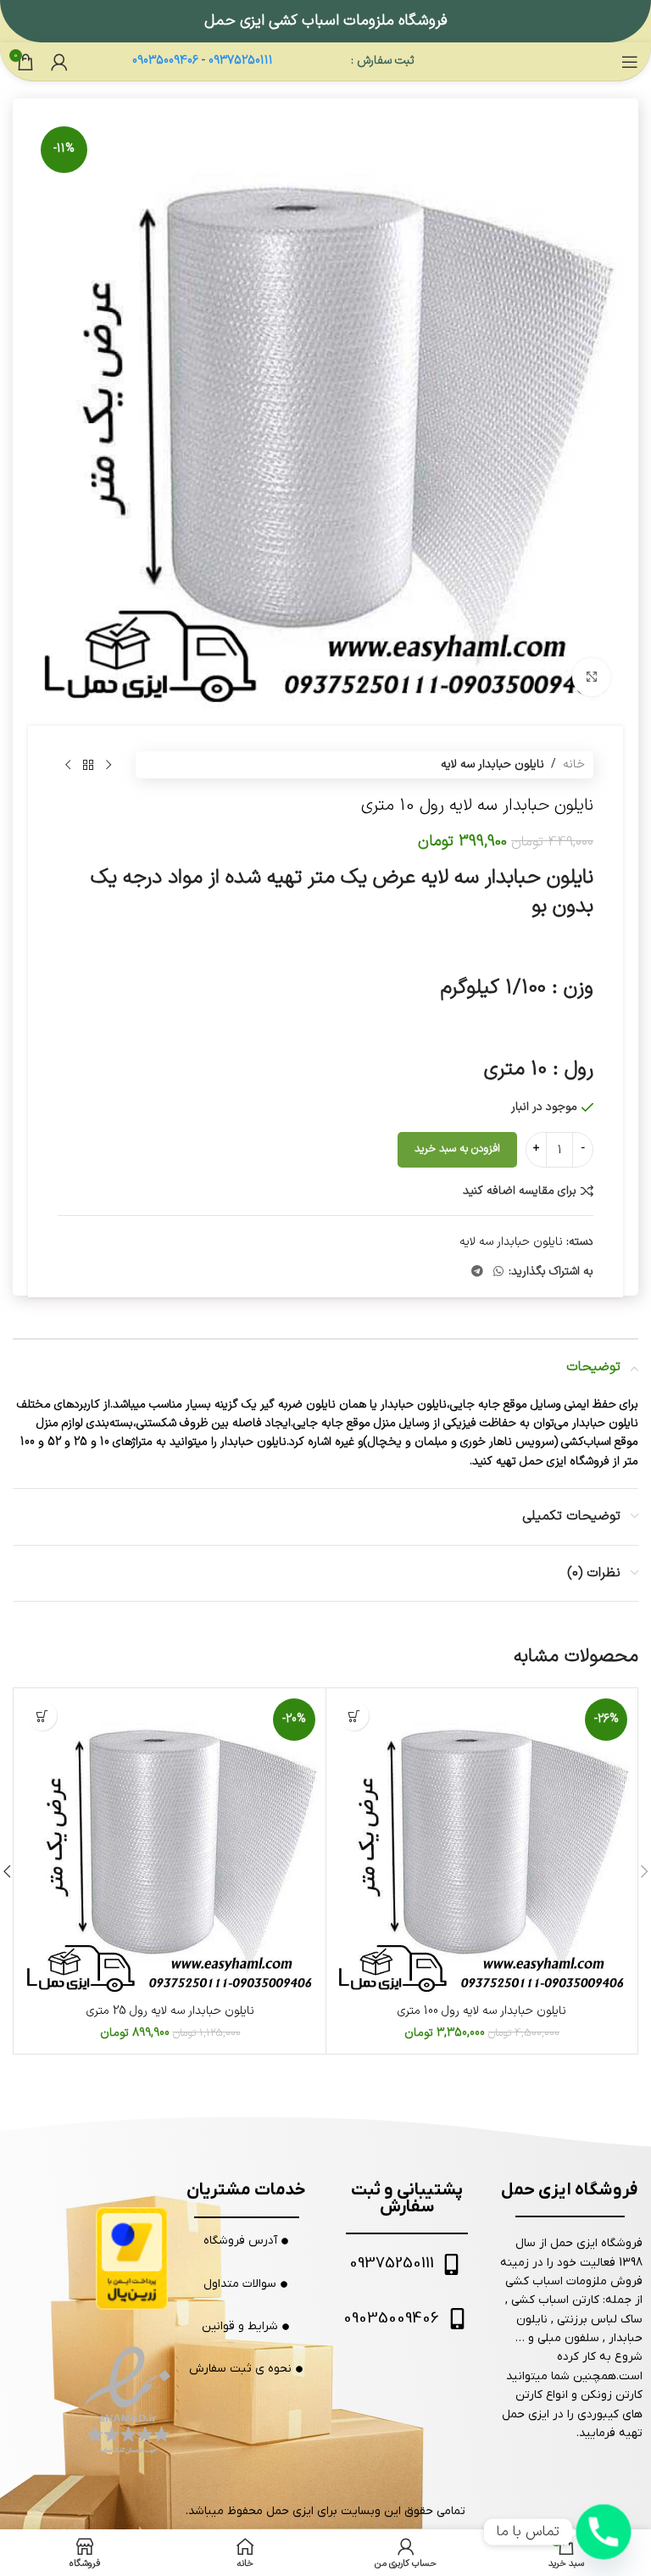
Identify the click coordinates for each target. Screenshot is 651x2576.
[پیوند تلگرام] (477, 1272)
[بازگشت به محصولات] (88, 765)
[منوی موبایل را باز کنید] (630, 62)
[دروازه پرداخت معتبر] (132, 2258)
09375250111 (241, 61)
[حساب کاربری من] (59, 62)
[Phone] (604, 2532)
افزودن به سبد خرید (457, 1149)
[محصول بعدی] (68, 765)
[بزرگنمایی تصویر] (591, 677)
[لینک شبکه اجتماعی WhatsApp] (498, 1272)
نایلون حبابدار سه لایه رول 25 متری (170, 2011)
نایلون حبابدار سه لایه (492, 764)
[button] (354, 1716)
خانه (574, 764)
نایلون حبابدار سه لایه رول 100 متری (482, 2011)
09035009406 (165, 61)
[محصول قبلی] (108, 765)
